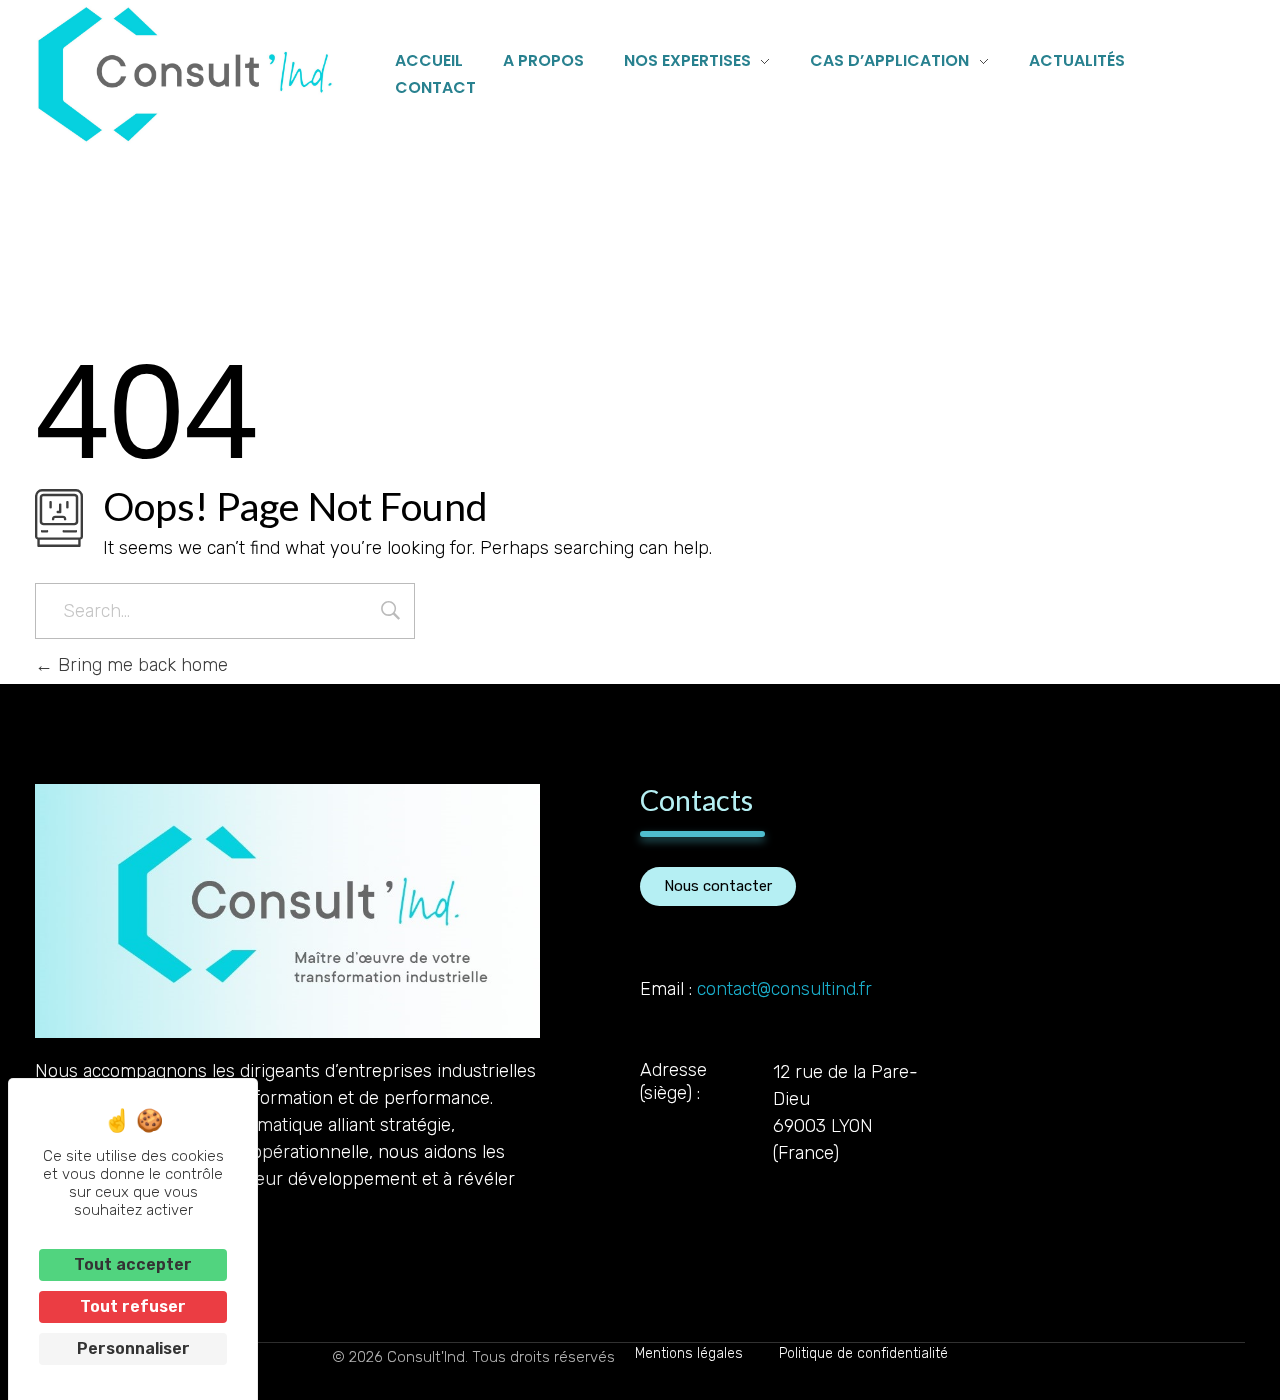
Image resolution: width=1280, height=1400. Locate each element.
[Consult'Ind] (185, 74)
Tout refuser (133, 1306)
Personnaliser (133, 1348)
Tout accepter (133, 1264)
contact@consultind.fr (784, 989)
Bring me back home (140, 665)
